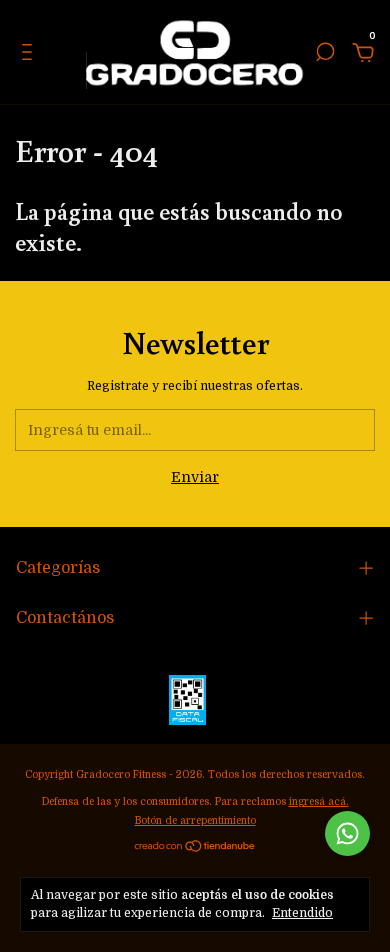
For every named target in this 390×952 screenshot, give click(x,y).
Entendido (302, 913)
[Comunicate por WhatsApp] (347, 833)
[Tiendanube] (195, 848)
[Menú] (30, 55)
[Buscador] (325, 55)
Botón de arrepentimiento (195, 820)
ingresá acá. (319, 801)
